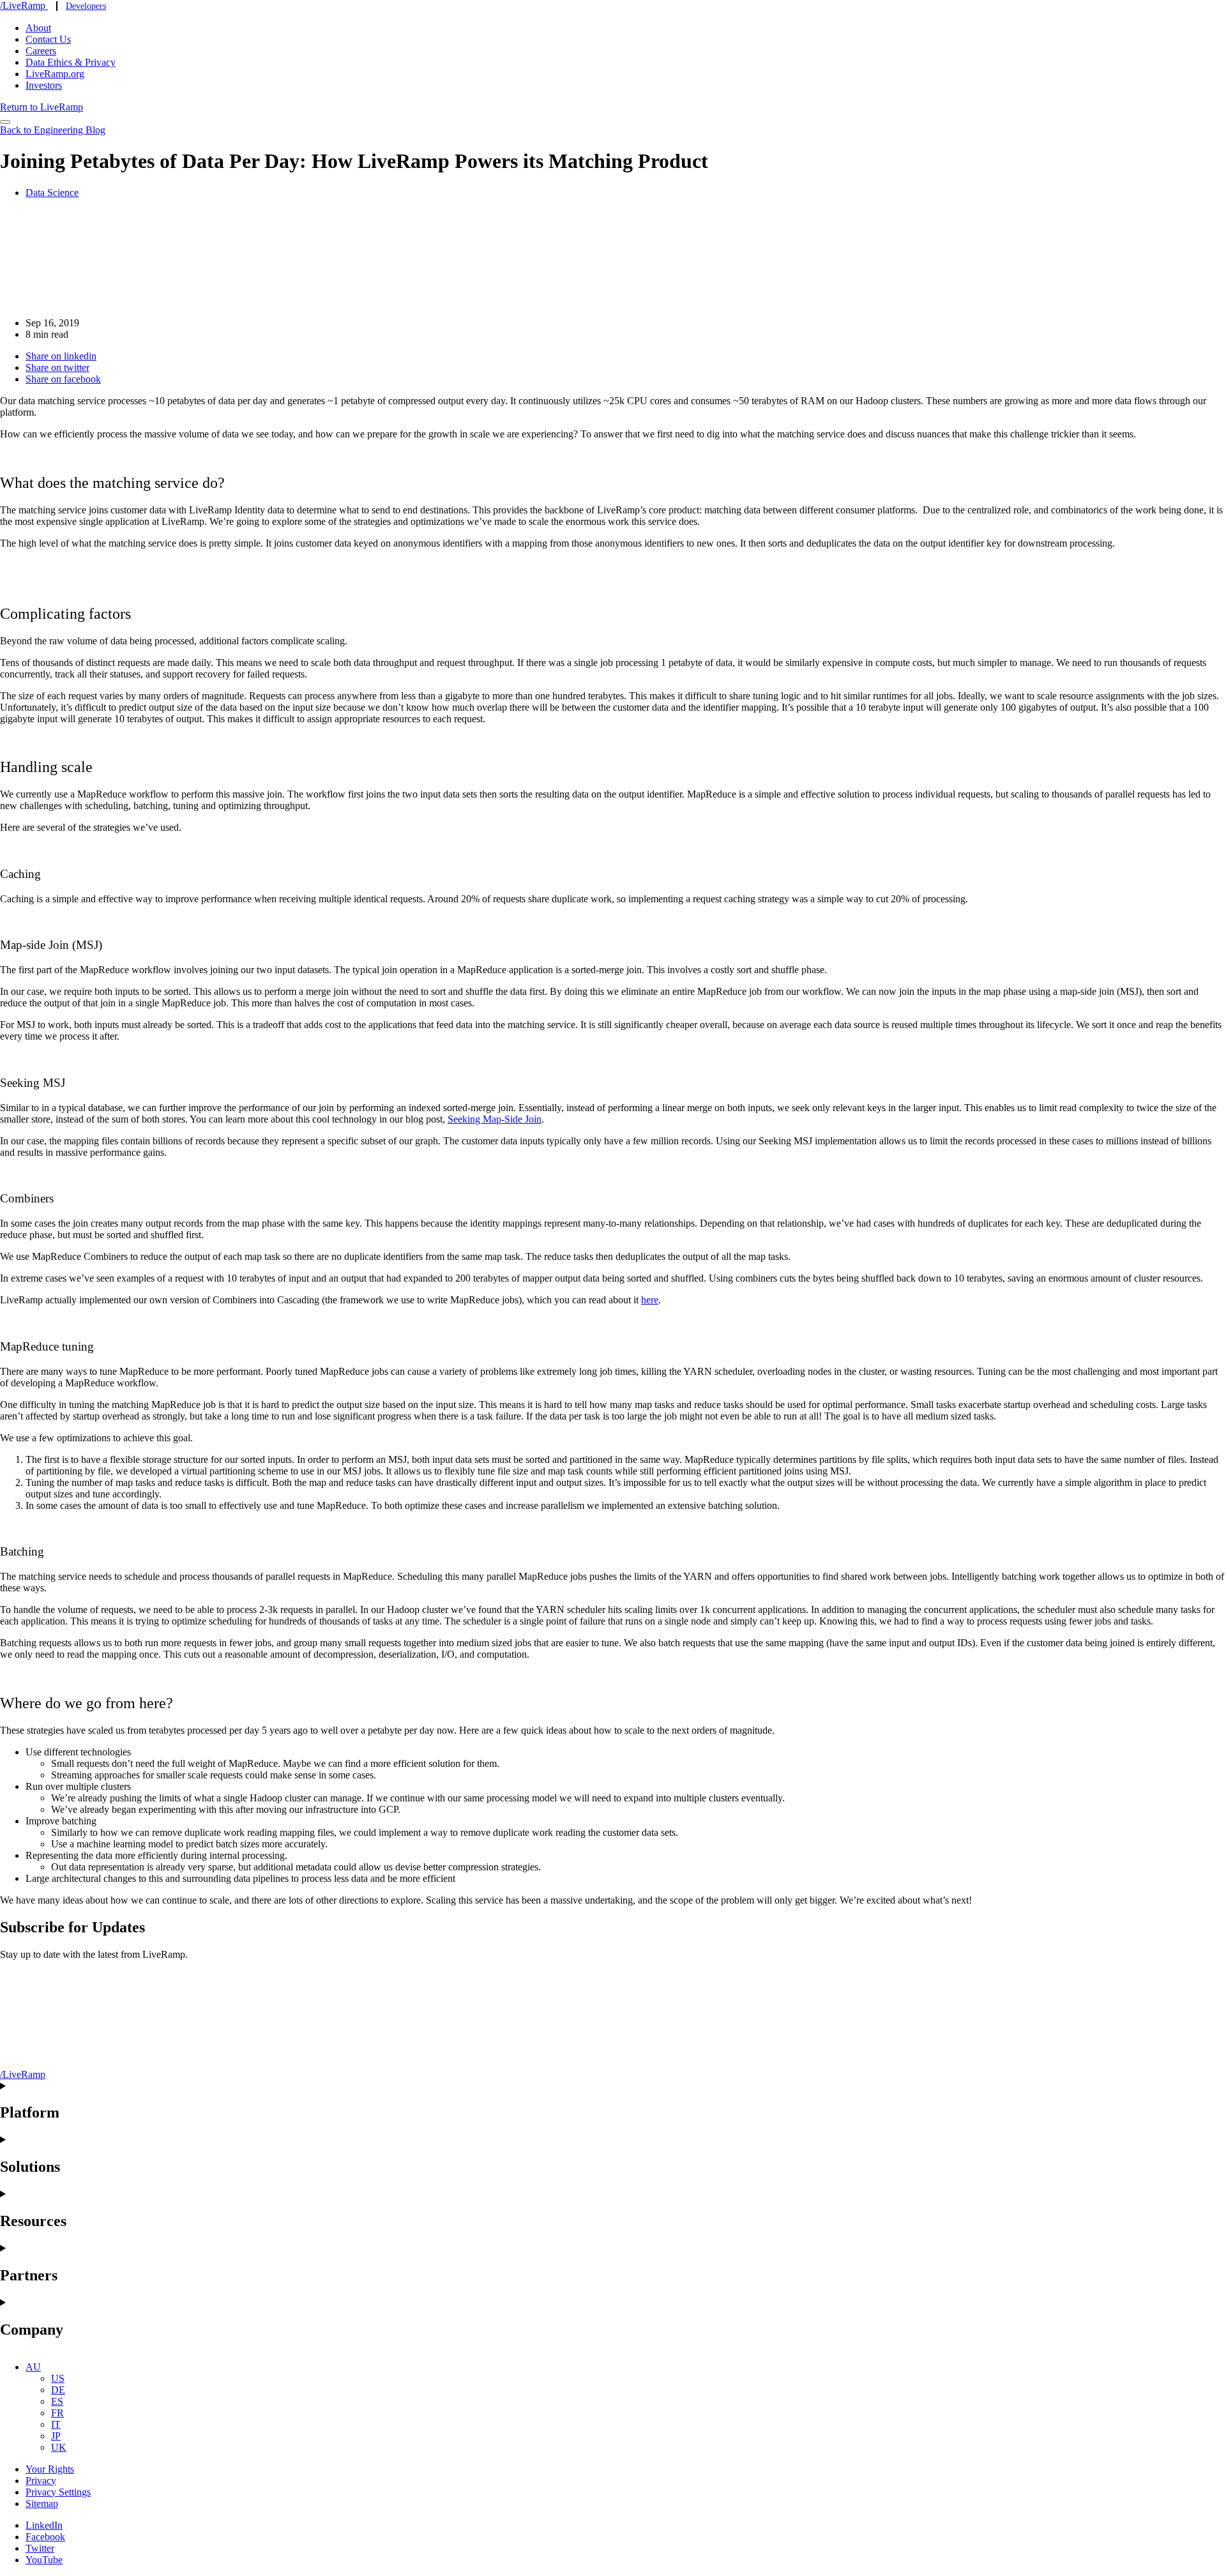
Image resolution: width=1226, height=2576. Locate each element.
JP (56, 2436)
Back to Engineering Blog (53, 130)
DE (58, 2390)
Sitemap (42, 2504)
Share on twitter (57, 367)
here (650, 1300)
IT (56, 2424)
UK (59, 2447)
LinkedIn (44, 2525)
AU (33, 2367)
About (38, 28)
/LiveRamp (24, 5)
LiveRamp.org (55, 74)
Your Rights (50, 2469)
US (58, 2378)
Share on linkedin (61, 356)
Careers (41, 51)
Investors (44, 85)
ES (57, 2401)
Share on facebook (63, 379)
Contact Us (48, 39)
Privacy (41, 2481)
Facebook (45, 2537)
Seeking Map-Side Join (495, 1119)
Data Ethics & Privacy (71, 62)
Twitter (40, 2548)
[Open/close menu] (5, 122)
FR (57, 2413)
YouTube (44, 2560)
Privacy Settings (58, 2492)
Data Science (52, 193)
